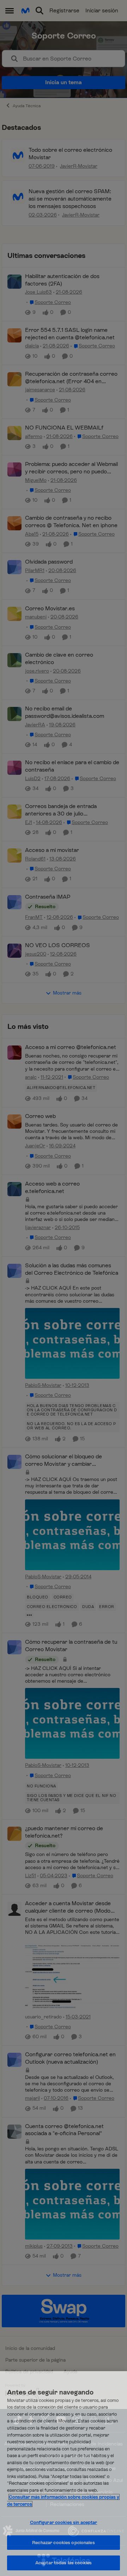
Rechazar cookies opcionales (64, 2543)
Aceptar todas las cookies (64, 2563)
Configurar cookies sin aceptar (64, 2522)
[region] (64, 2474)
